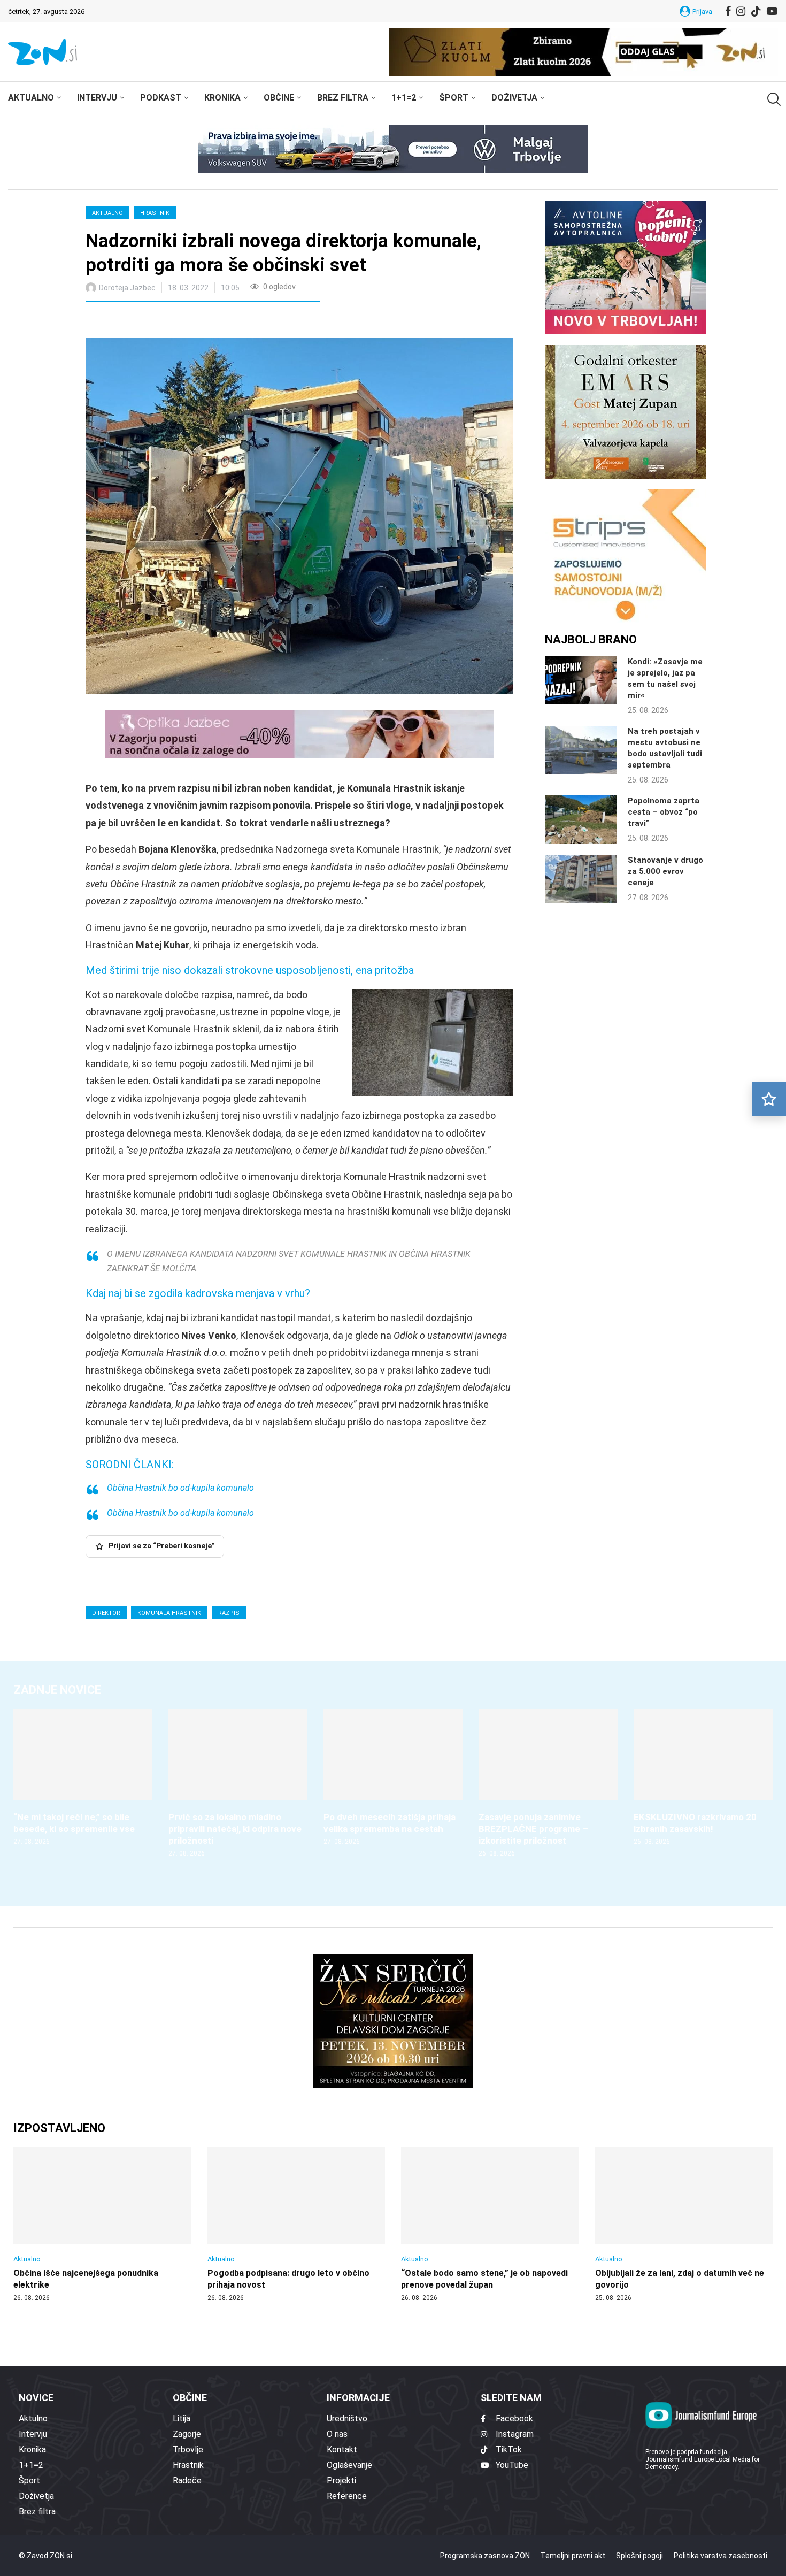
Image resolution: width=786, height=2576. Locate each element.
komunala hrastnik (169, 1613)
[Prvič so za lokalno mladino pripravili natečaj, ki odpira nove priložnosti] (238, 1784)
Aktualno (31, 98)
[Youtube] (772, 11)
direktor (106, 1613)
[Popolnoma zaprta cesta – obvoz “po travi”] (581, 819)
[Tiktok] (756, 11)
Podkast (161, 98)
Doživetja (514, 98)
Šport (454, 98)
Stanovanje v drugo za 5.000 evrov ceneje (665, 871)
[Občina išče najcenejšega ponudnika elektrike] (102, 2225)
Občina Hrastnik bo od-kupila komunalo (195, 1488)
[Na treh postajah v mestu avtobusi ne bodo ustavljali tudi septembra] (581, 750)
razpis (229, 1613)
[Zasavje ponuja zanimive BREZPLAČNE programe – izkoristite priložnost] (548, 1784)
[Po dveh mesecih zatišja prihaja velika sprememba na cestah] (393, 1778)
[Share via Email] (189, 321)
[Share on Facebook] (141, 321)
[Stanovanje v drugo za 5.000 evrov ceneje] (581, 879)
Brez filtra (343, 98)
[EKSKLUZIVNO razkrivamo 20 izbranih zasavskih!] (703, 1778)
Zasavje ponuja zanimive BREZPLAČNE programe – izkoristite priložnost (533, 1829)
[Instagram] (741, 11)
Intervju (97, 98)
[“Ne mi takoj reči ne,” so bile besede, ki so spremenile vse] (83, 1778)
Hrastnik (155, 213)
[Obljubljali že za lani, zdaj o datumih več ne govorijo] (684, 2225)
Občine (279, 98)
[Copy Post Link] (164, 321)
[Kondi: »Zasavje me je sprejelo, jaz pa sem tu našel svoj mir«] (581, 680)
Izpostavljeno (59, 2128)
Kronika (222, 98)
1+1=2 (404, 98)
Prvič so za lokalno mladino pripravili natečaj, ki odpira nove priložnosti (235, 1829)
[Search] (773, 99)
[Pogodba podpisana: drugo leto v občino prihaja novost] (296, 2225)
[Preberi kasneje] (769, 1099)
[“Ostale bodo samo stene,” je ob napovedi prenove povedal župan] (490, 2225)
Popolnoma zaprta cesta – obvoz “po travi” (664, 812)
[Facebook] (728, 11)
